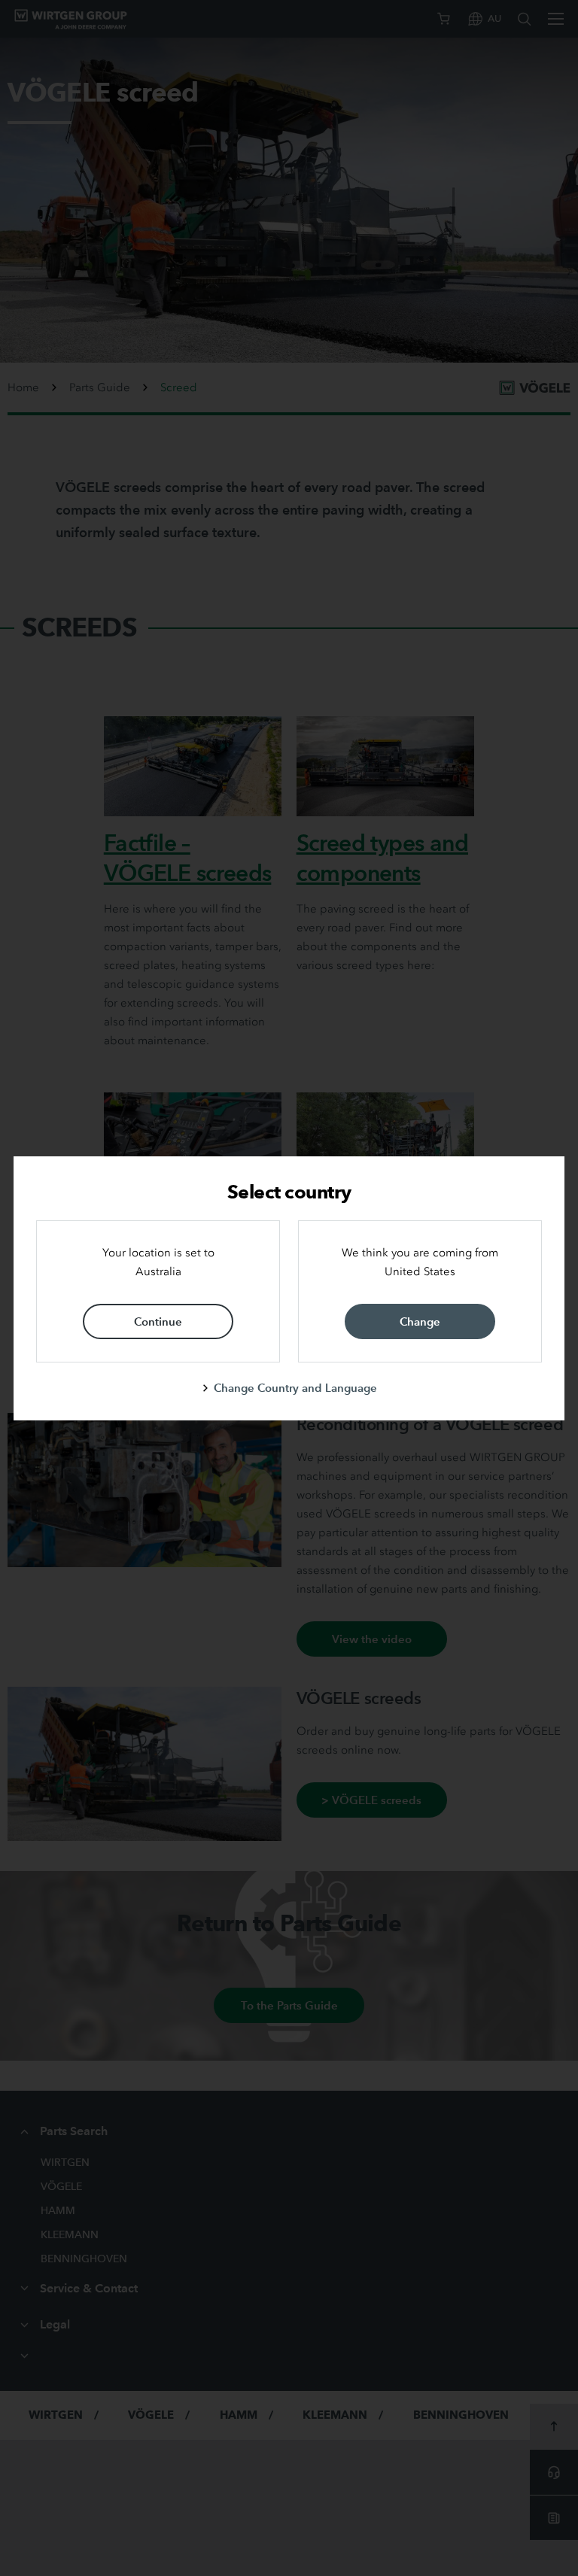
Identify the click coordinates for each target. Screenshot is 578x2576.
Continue (158, 1321)
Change (420, 1321)
